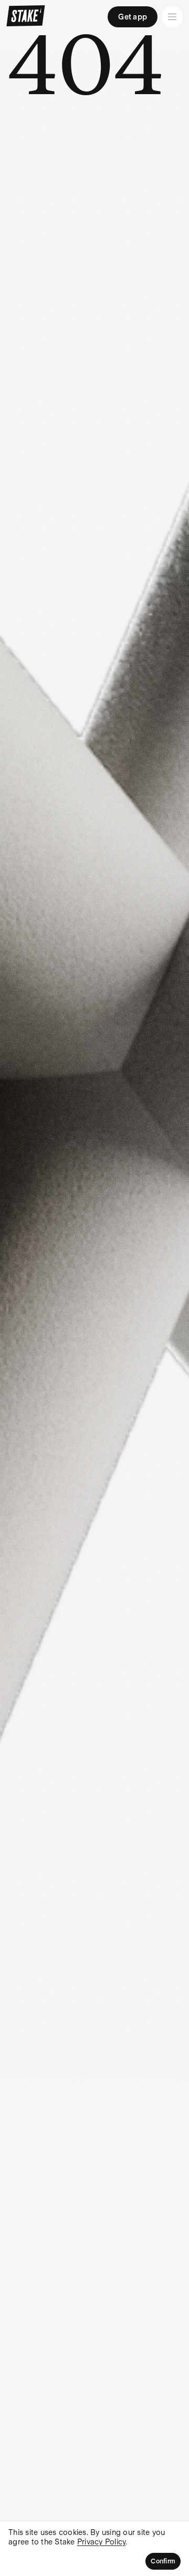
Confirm (163, 2561)
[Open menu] (172, 17)
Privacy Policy (102, 2542)
